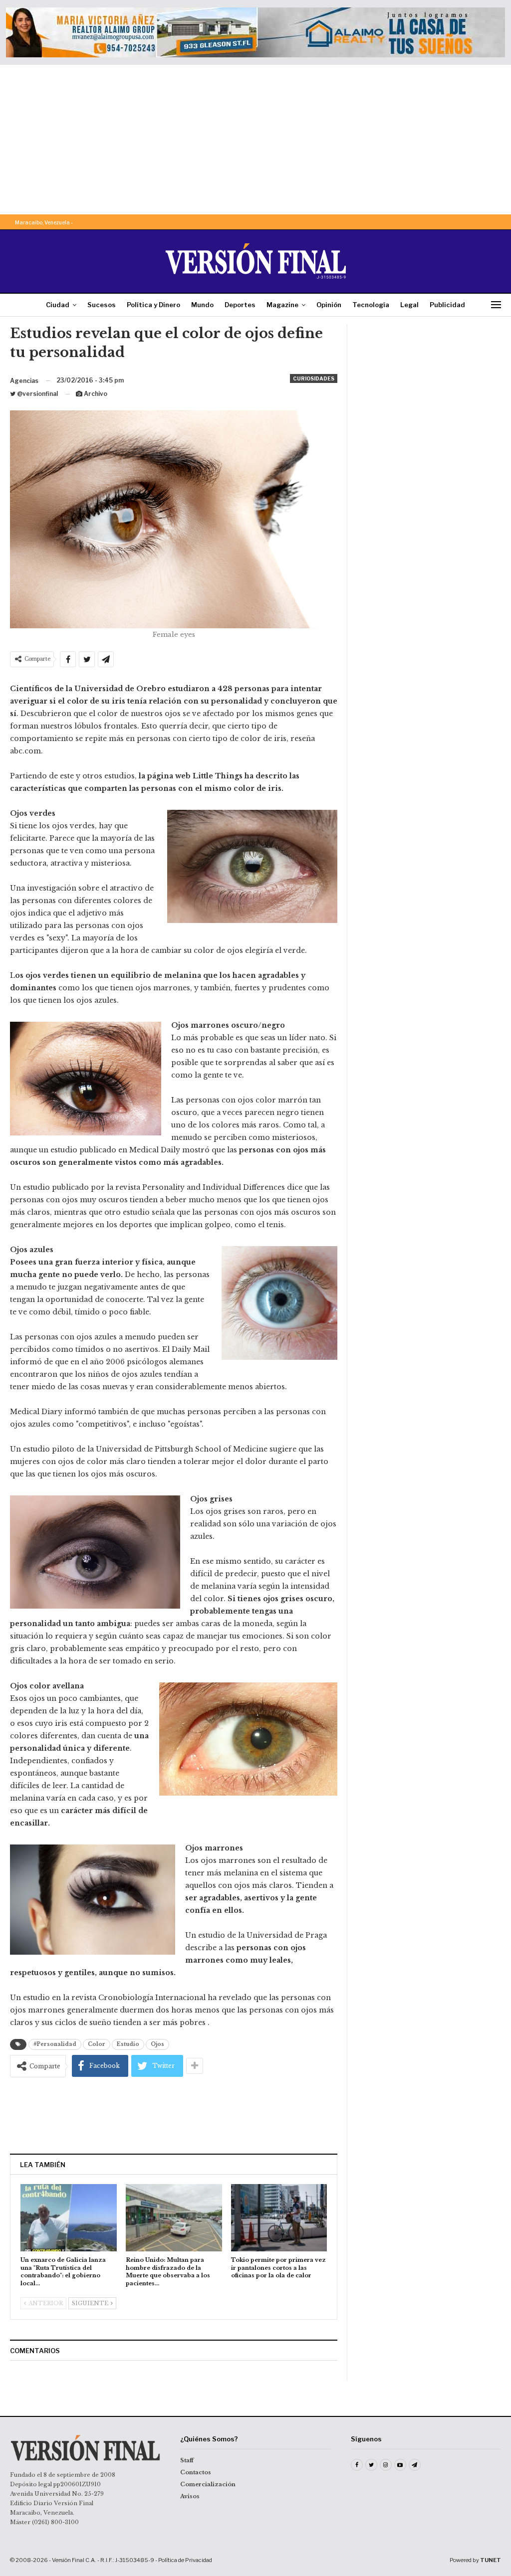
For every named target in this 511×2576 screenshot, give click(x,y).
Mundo (202, 305)
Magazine (282, 305)
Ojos (157, 2044)
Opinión (329, 305)
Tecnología (371, 305)
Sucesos (102, 305)
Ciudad (58, 305)
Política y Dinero (153, 305)
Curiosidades (314, 378)
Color (97, 2044)
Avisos (190, 2496)
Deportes (240, 305)
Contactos (196, 2472)
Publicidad (447, 305)
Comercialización (208, 2484)
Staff (187, 2460)
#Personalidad (55, 2044)
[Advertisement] (255, 140)
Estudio (128, 2044)
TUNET (491, 2560)
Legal (409, 305)
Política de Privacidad (185, 2560)
